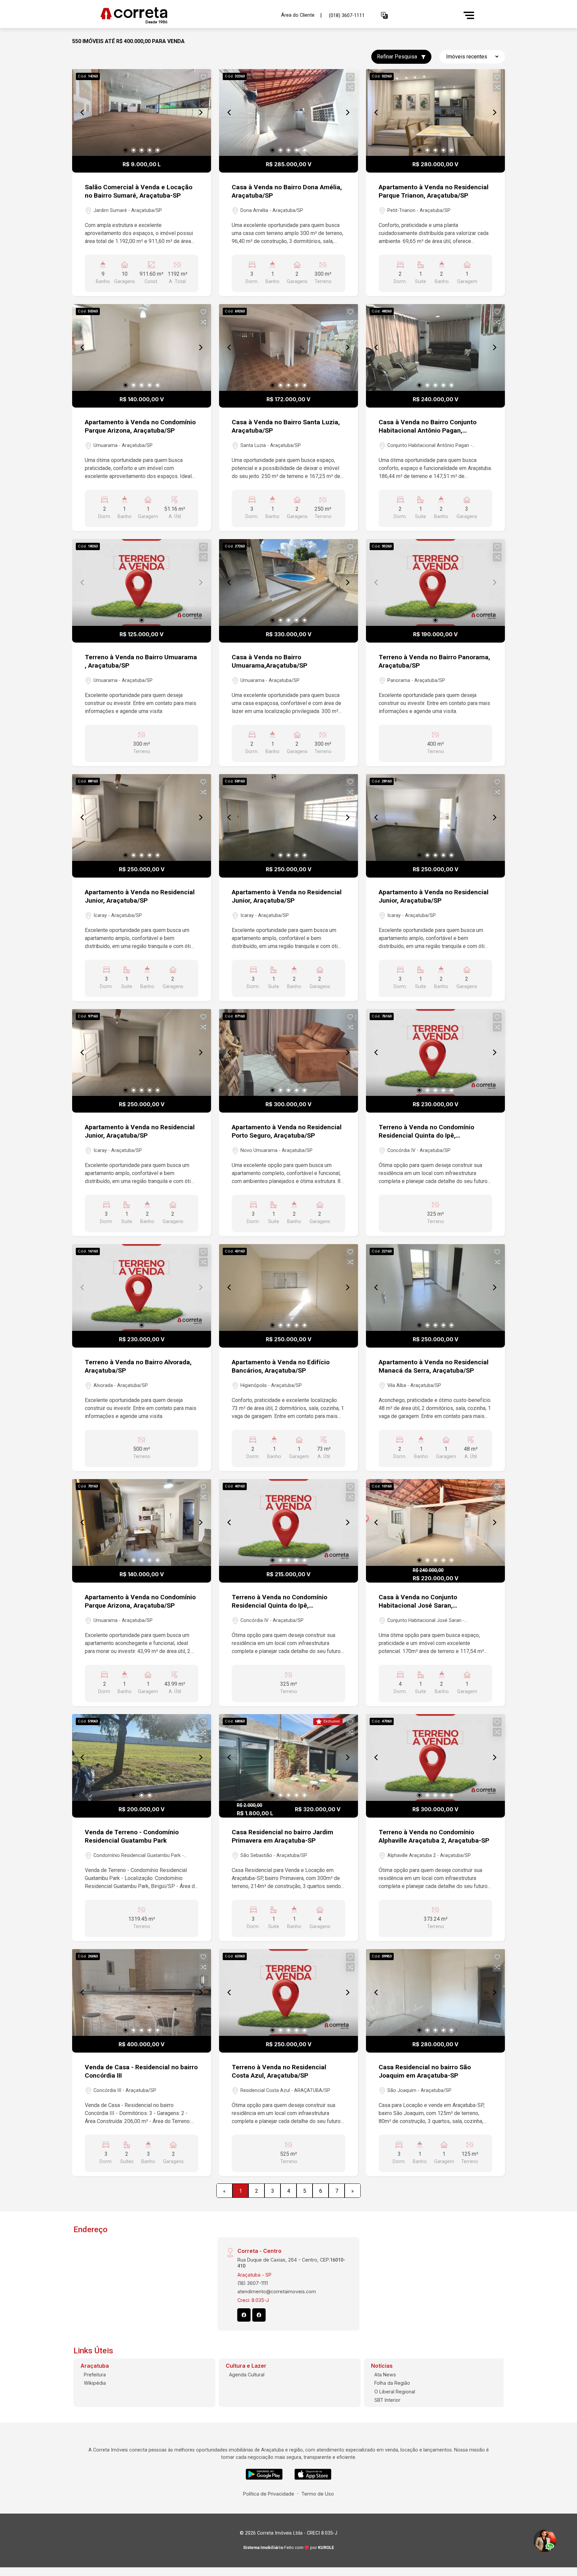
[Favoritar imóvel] (203, 77)
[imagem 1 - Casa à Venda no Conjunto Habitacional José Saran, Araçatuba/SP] (435, 1523)
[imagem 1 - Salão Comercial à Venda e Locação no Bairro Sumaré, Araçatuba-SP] (142, 112)
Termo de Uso (318, 2494)
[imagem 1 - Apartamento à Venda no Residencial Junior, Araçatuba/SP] (142, 817)
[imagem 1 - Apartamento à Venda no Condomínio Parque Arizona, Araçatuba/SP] (142, 347)
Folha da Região (392, 2383)
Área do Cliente (298, 15)
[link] (187, 16)
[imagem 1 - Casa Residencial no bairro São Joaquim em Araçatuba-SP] (435, 1993)
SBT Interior (387, 2400)
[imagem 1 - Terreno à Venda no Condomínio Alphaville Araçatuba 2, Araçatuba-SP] (435, 1758)
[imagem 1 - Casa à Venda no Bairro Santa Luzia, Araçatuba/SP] (288, 347)
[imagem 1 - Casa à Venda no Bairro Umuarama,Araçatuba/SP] (288, 582)
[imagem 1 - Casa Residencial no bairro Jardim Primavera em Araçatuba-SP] (288, 1758)
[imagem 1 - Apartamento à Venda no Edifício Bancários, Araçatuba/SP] (288, 1287)
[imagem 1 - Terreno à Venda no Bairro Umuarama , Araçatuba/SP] (142, 582)
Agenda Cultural (247, 2375)
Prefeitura (95, 2375)
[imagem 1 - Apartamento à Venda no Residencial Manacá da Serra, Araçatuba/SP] (435, 1287)
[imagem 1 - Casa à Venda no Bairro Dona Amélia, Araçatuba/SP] (288, 112)
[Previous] (83, 112)
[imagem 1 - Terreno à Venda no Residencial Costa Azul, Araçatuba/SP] (288, 1993)
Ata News (385, 2375)
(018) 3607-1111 (347, 16)
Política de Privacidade (269, 2494)
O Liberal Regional (395, 2392)
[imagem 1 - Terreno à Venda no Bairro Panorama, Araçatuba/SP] (435, 582)
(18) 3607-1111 (253, 2283)
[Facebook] (244, 2315)
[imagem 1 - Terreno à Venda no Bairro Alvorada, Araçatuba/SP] (142, 1287)
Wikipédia (95, 2383)
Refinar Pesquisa (398, 57)
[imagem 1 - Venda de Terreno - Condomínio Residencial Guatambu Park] (142, 1758)
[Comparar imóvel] (203, 87)
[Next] (200, 112)
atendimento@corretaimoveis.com (277, 2291)
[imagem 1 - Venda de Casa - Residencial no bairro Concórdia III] (142, 1993)
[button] (384, 16)
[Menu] (469, 15)
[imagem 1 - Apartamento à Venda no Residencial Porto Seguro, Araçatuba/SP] (288, 1052)
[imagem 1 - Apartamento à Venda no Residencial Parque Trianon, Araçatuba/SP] (435, 112)
